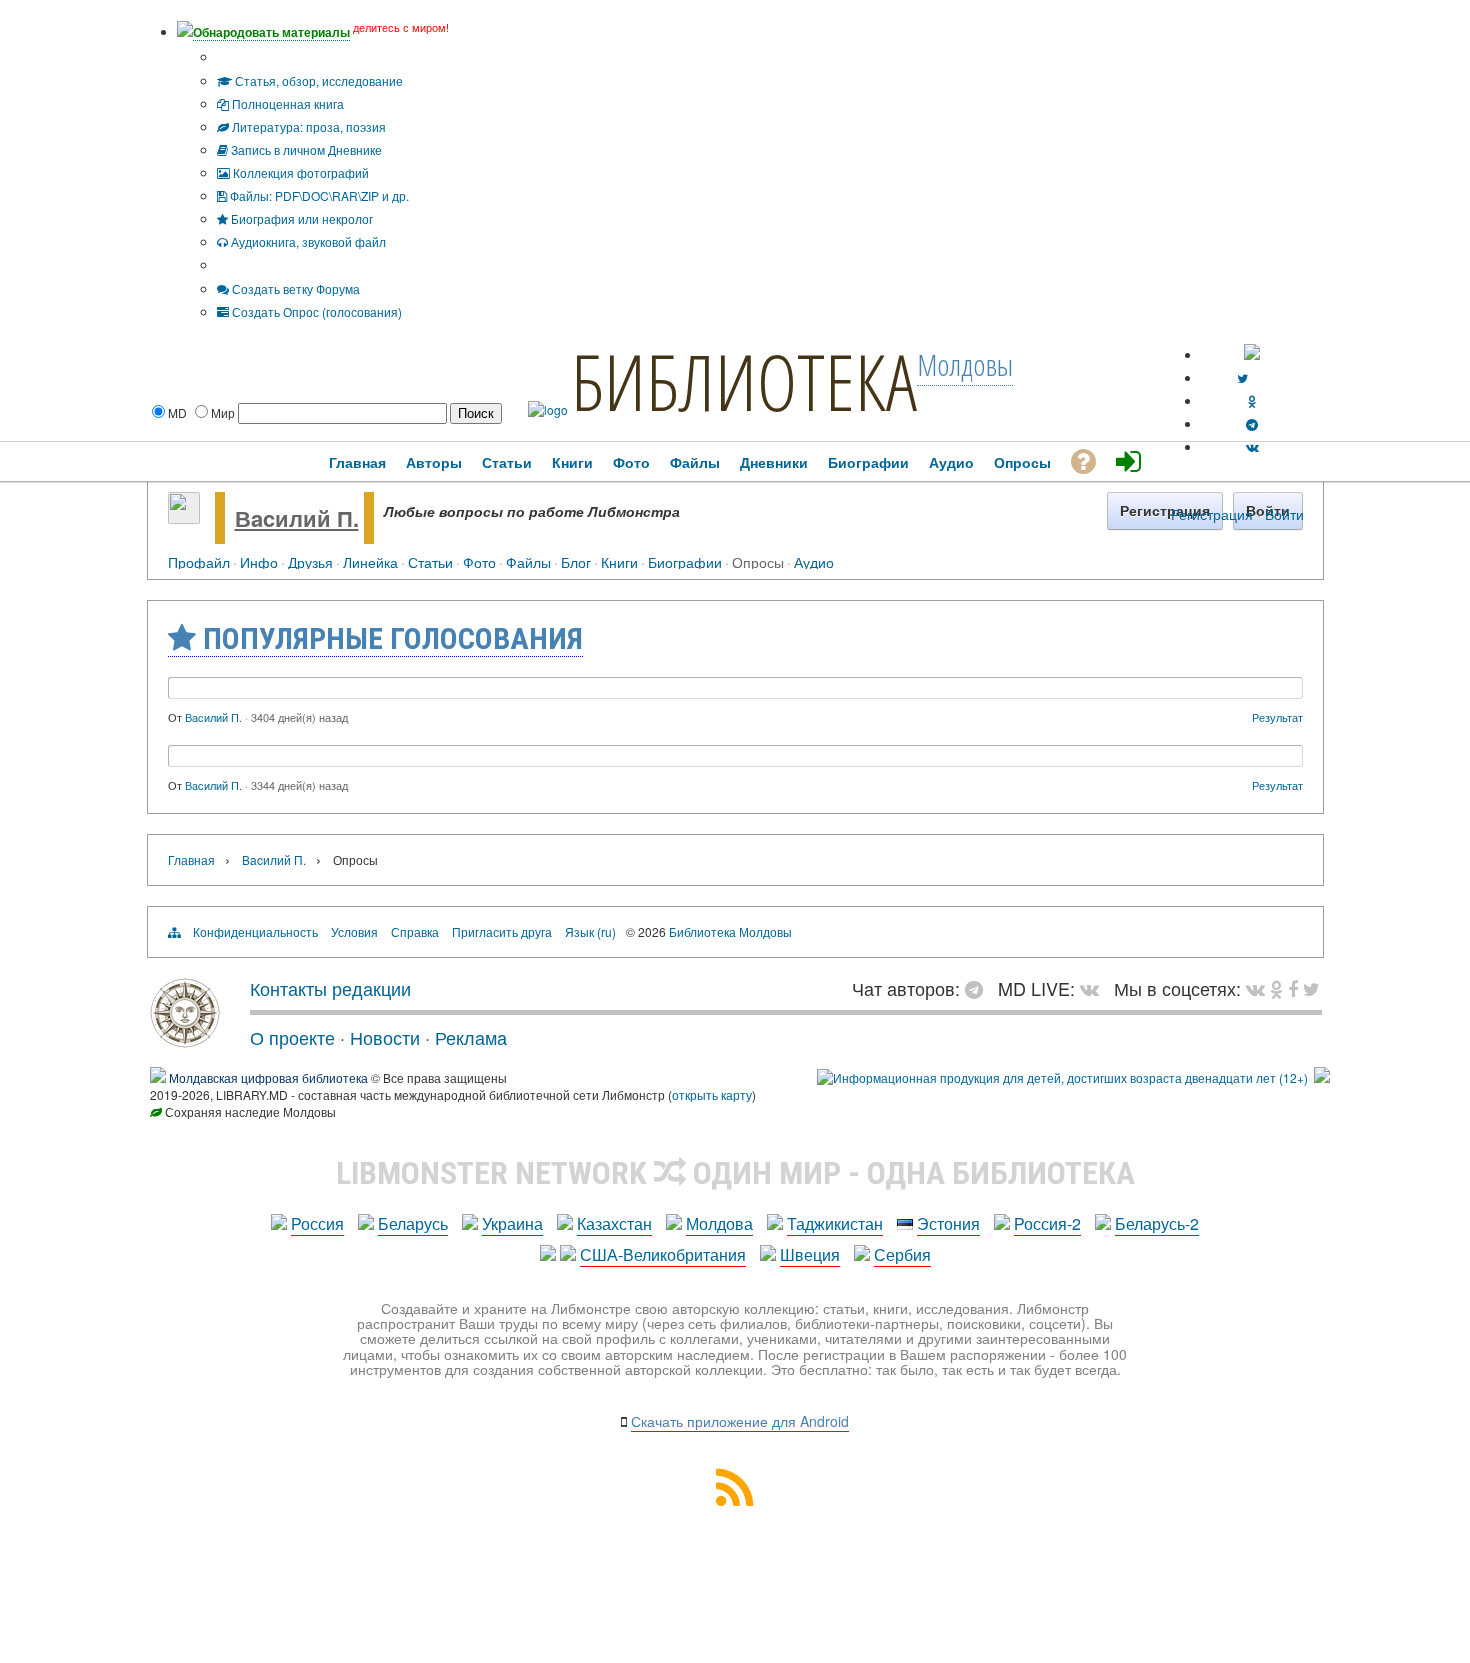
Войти (1284, 514)
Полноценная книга (286, 103)
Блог (576, 561)
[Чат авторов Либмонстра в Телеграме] (1252, 423)
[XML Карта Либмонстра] (735, 1499)
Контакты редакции (330, 988)
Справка (415, 931)
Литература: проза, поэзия (307, 126)
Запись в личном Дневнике (305, 149)
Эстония (948, 1223)
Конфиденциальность (255, 931)
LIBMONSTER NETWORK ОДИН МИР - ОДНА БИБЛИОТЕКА (735, 1173)
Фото (479, 561)
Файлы (528, 561)
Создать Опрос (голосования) (315, 311)
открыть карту (712, 1094)
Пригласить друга (502, 931)
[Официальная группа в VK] (1252, 446)
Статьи (430, 561)
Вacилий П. (297, 518)
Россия (317, 1223)
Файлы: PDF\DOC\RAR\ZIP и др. (318, 195)
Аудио (814, 561)
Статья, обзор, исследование (317, 80)
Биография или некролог (300, 218)
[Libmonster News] (1311, 988)
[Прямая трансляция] (1094, 988)
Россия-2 (1047, 1223)
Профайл (199, 561)
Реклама (471, 1037)
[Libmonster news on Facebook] (1293, 988)
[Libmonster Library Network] (1322, 1077)
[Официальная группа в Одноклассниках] (1252, 400)
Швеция (810, 1254)
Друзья (310, 561)
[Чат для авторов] (979, 988)
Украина (512, 1223)
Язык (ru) (590, 931)
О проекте (292, 1037)
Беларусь (413, 1223)
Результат (1277, 717)
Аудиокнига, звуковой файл (307, 241)
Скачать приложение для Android (740, 1421)
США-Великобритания (663, 1254)
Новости (385, 1037)
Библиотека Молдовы (730, 931)
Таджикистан (835, 1223)
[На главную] (185, 1040)
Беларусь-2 (1157, 1223)
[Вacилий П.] (184, 518)
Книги (619, 561)
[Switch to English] (1252, 354)
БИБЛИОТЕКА (744, 381)
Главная (191, 859)
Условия (354, 931)
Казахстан (614, 1223)
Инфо (259, 561)
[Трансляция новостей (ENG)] (1242, 377)
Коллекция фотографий (299, 172)
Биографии (685, 561)
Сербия (902, 1254)
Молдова (719, 1223)
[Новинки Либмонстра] (1276, 988)
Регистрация (1212, 514)
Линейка (370, 561)
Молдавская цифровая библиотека (268, 1077)
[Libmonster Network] (1062, 1077)
